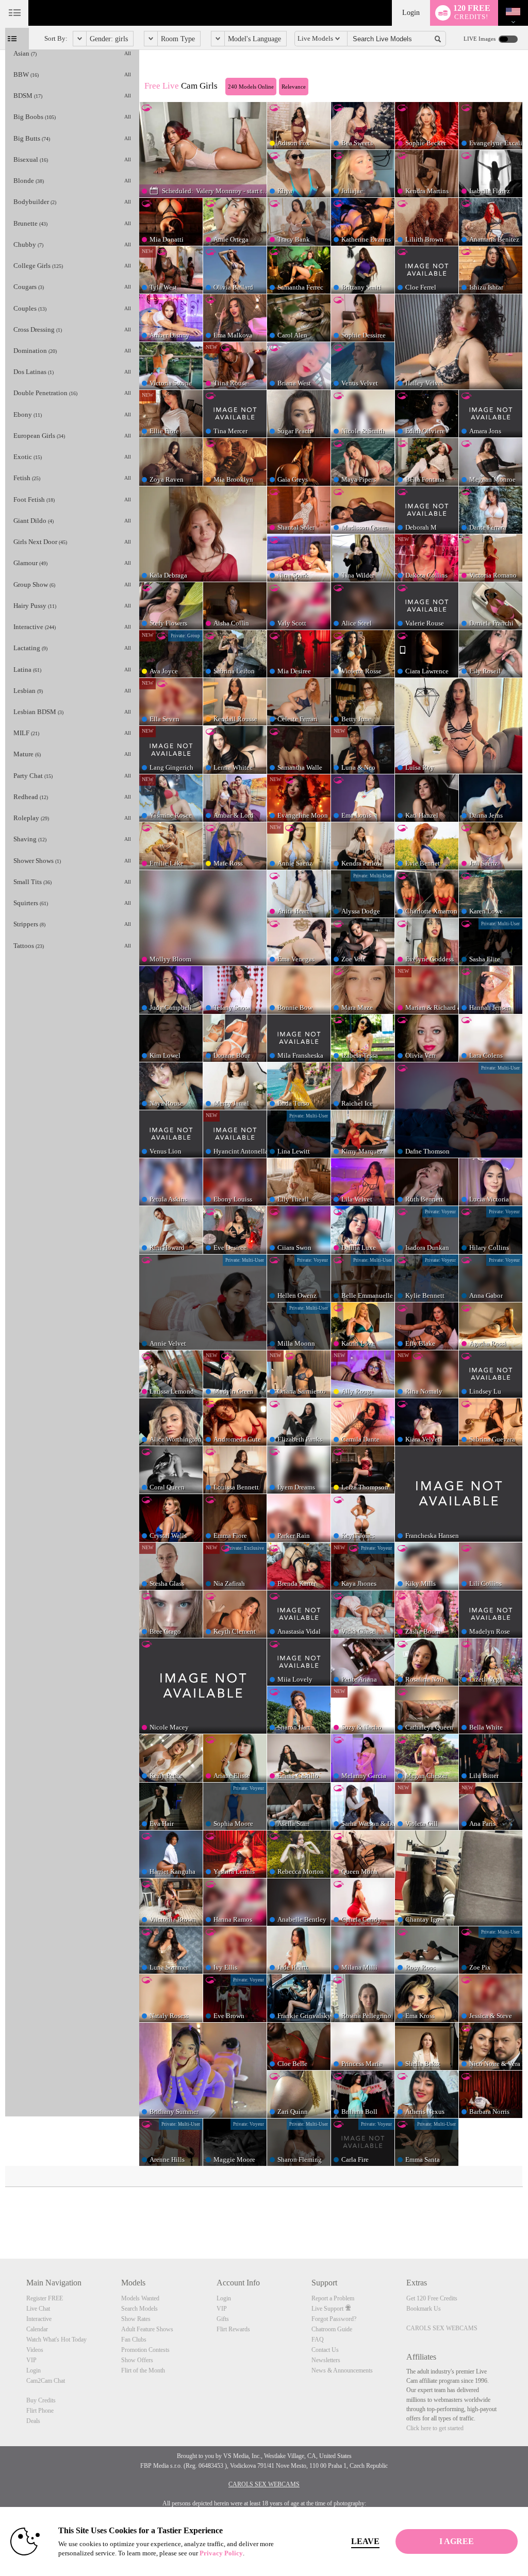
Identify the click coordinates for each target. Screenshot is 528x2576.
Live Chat (38, 2309)
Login (411, 13)
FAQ (318, 2340)
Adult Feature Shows (147, 2329)
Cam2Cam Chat (46, 2381)
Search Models (139, 2309)
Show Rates (136, 2319)
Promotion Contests (145, 2350)
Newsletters (326, 2360)
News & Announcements (342, 2370)
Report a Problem (333, 2298)
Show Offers (137, 2360)
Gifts (223, 2319)
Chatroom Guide (332, 2329)
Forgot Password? (334, 2319)
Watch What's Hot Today (56, 2340)
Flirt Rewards (233, 2329)
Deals (33, 2421)
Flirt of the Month (143, 2370)
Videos (35, 2350)
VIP (31, 2360)
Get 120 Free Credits (432, 2298)
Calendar (37, 2329)
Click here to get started (435, 2428)
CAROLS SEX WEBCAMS (442, 2328)
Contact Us (325, 2350)
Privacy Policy (221, 2553)
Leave (365, 2541)
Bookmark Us (424, 2309)
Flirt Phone (40, 2411)
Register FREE (45, 2298)
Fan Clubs (134, 2340)
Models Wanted (140, 2298)
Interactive (39, 2319)
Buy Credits (41, 2400)
